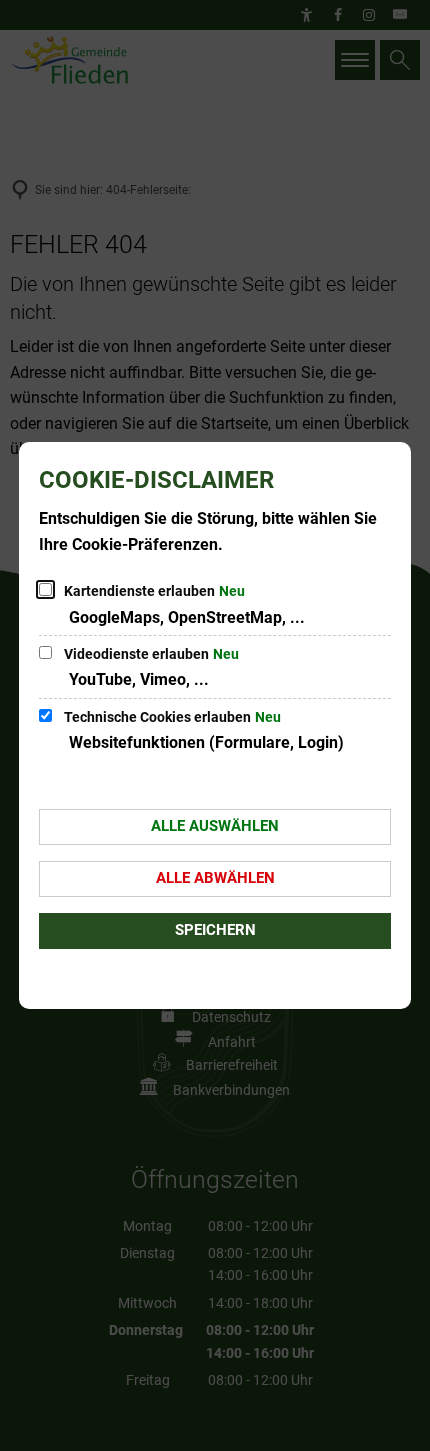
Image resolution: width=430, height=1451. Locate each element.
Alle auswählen (215, 826)
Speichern (215, 930)
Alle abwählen (215, 878)
